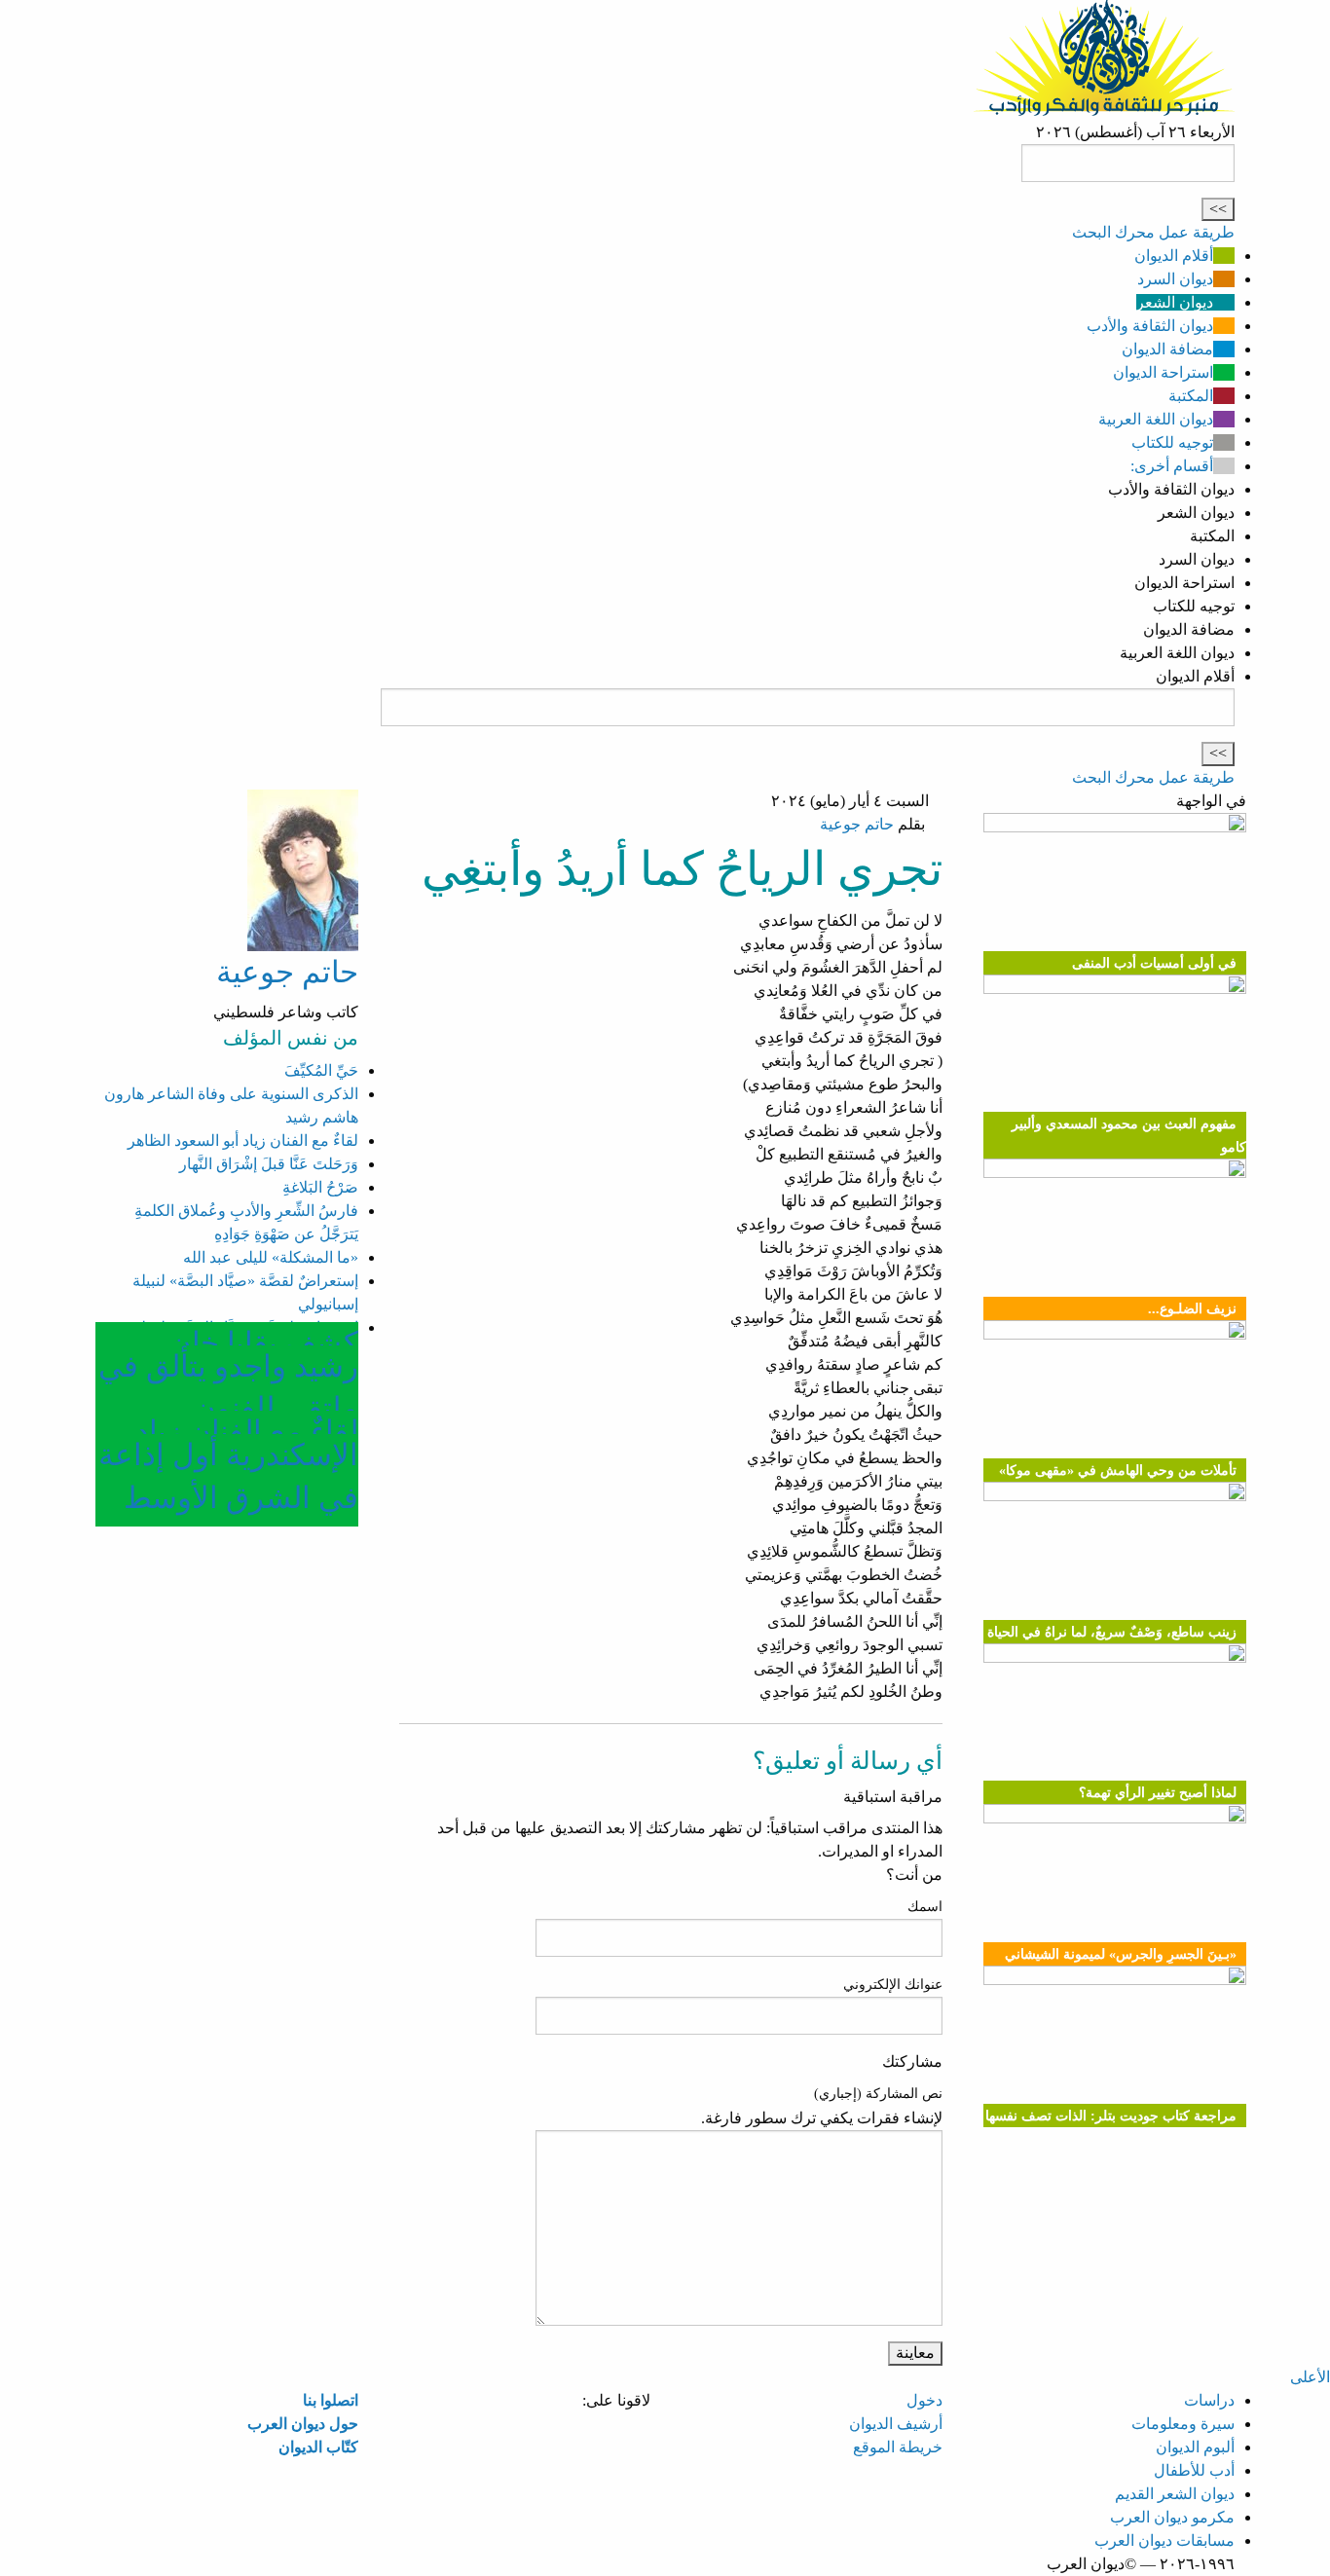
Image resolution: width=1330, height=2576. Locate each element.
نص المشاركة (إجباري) (878, 2094)
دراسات (1209, 2400)
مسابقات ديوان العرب (1164, 2540)
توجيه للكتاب (1172, 442)
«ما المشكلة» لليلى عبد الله (271, 1257)
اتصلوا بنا (331, 2400)
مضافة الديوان (1167, 349)
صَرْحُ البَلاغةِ (320, 1187)
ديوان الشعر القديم (1175, 2494)
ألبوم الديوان (1195, 2447)
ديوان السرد (1175, 279)
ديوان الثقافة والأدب (1150, 326)
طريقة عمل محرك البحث (1153, 232)
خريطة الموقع (898, 2447)
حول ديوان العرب (303, 2424)
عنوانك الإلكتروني (893, 1985)
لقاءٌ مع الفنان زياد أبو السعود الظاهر (243, 1141)
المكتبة (1191, 396)
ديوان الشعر (1175, 302)
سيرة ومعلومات (1183, 2424)
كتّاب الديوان (318, 2447)
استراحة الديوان (1163, 372)
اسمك (925, 1907)
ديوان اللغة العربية (1156, 419)
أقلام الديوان (1174, 256)
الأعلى (1310, 2377)
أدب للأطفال (1194, 2470)
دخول (924, 2400)
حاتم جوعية (857, 824)
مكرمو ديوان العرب (1172, 2517)
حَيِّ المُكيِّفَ (321, 1070)
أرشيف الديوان (896, 2424)
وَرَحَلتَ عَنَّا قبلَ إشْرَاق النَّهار (269, 1164)
